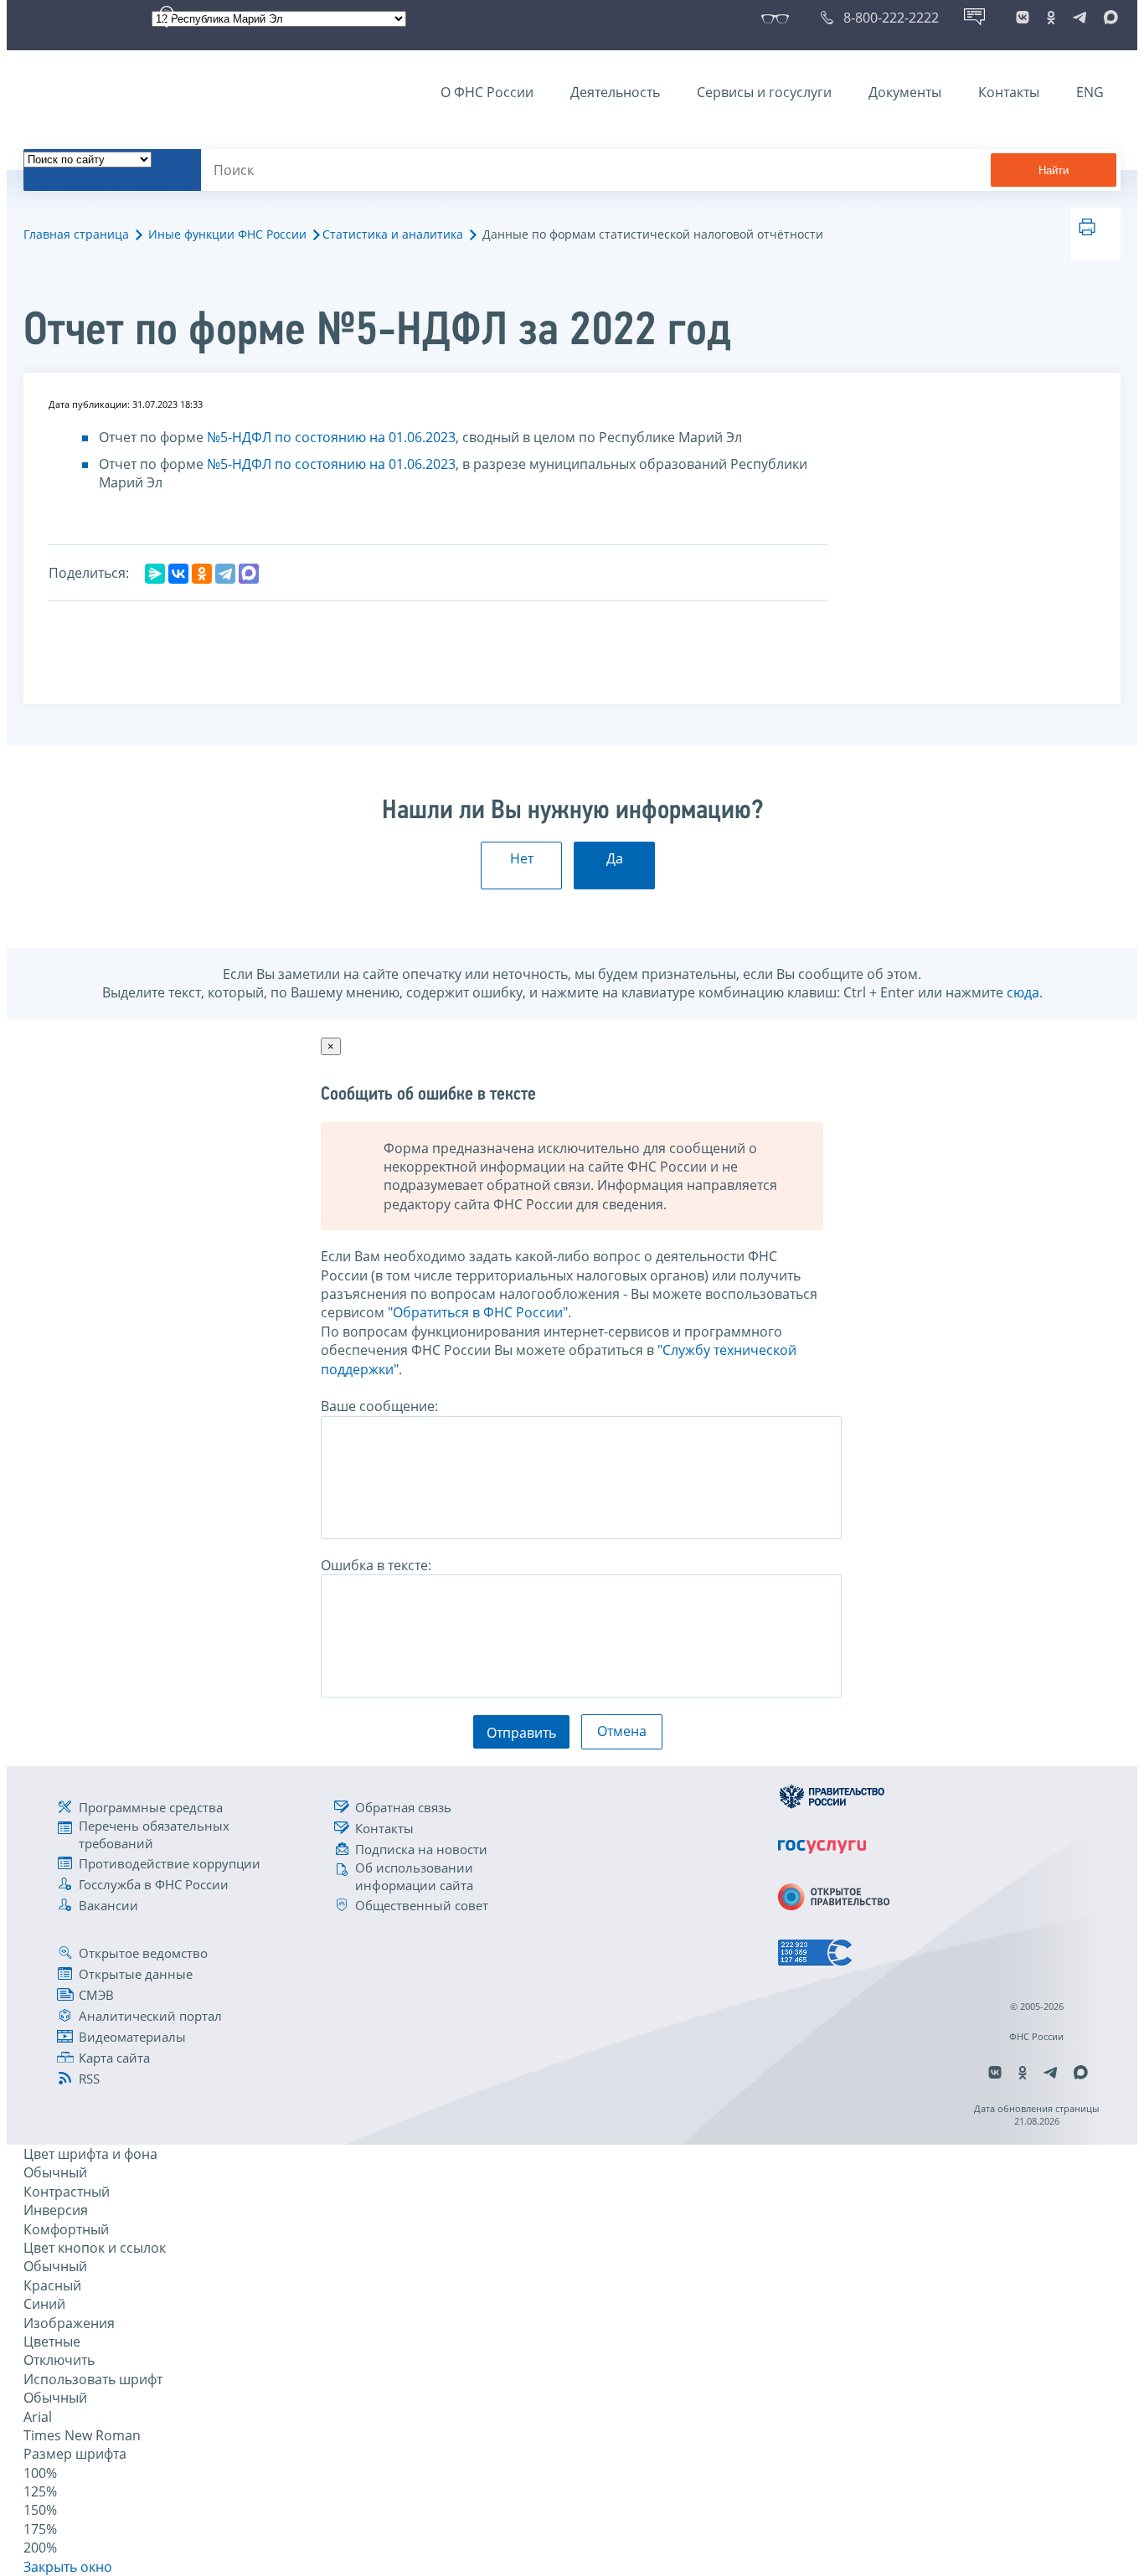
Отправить (521, 1733)
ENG (1090, 92)
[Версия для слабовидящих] (778, 18)
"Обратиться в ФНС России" (478, 1312)
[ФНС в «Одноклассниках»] (1051, 18)
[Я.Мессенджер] (155, 574)
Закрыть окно (68, 2567)
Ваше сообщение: (379, 1406)
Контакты (1009, 92)
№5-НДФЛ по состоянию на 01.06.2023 (331, 437)
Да (615, 858)
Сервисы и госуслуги (764, 92)
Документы (905, 92)
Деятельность (615, 92)
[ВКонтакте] (178, 574)
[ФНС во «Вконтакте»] (1023, 18)
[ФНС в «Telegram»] (1080, 18)
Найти (1054, 170)
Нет (522, 858)
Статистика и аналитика (393, 234)
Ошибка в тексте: (376, 1565)
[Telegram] (225, 574)
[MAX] (249, 574)
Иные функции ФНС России (227, 234)
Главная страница (76, 234)
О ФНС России (487, 92)
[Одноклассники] (202, 574)
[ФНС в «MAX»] (1108, 18)
